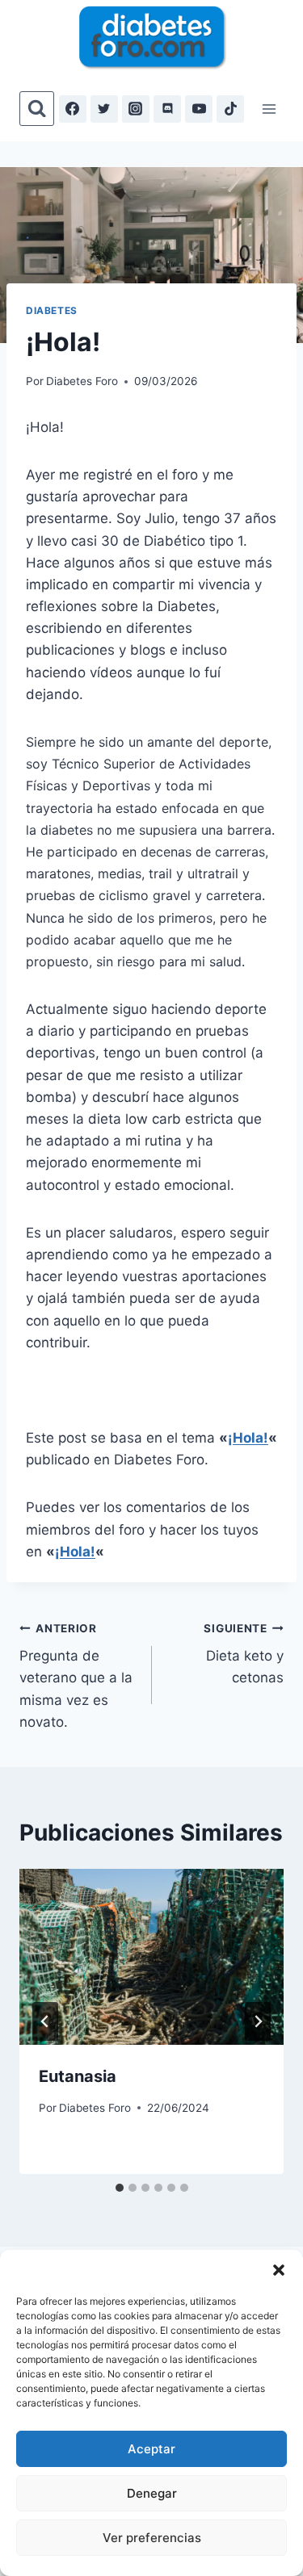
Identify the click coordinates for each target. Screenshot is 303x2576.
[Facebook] (73, 109)
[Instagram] (136, 109)
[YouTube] (199, 109)
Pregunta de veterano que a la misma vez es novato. (76, 1676)
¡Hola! (248, 1438)
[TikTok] (230, 109)
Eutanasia (78, 2076)
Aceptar (151, 2449)
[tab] (120, 2188)
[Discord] (167, 109)
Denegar (152, 2493)
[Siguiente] (258, 2021)
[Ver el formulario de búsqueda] (37, 109)
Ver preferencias (152, 2538)
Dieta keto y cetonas (244, 1654)
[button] (279, 2270)
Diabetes (52, 310)
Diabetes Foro (82, 381)
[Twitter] (104, 109)
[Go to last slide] (45, 2021)
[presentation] (151, 1957)
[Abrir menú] (269, 109)
